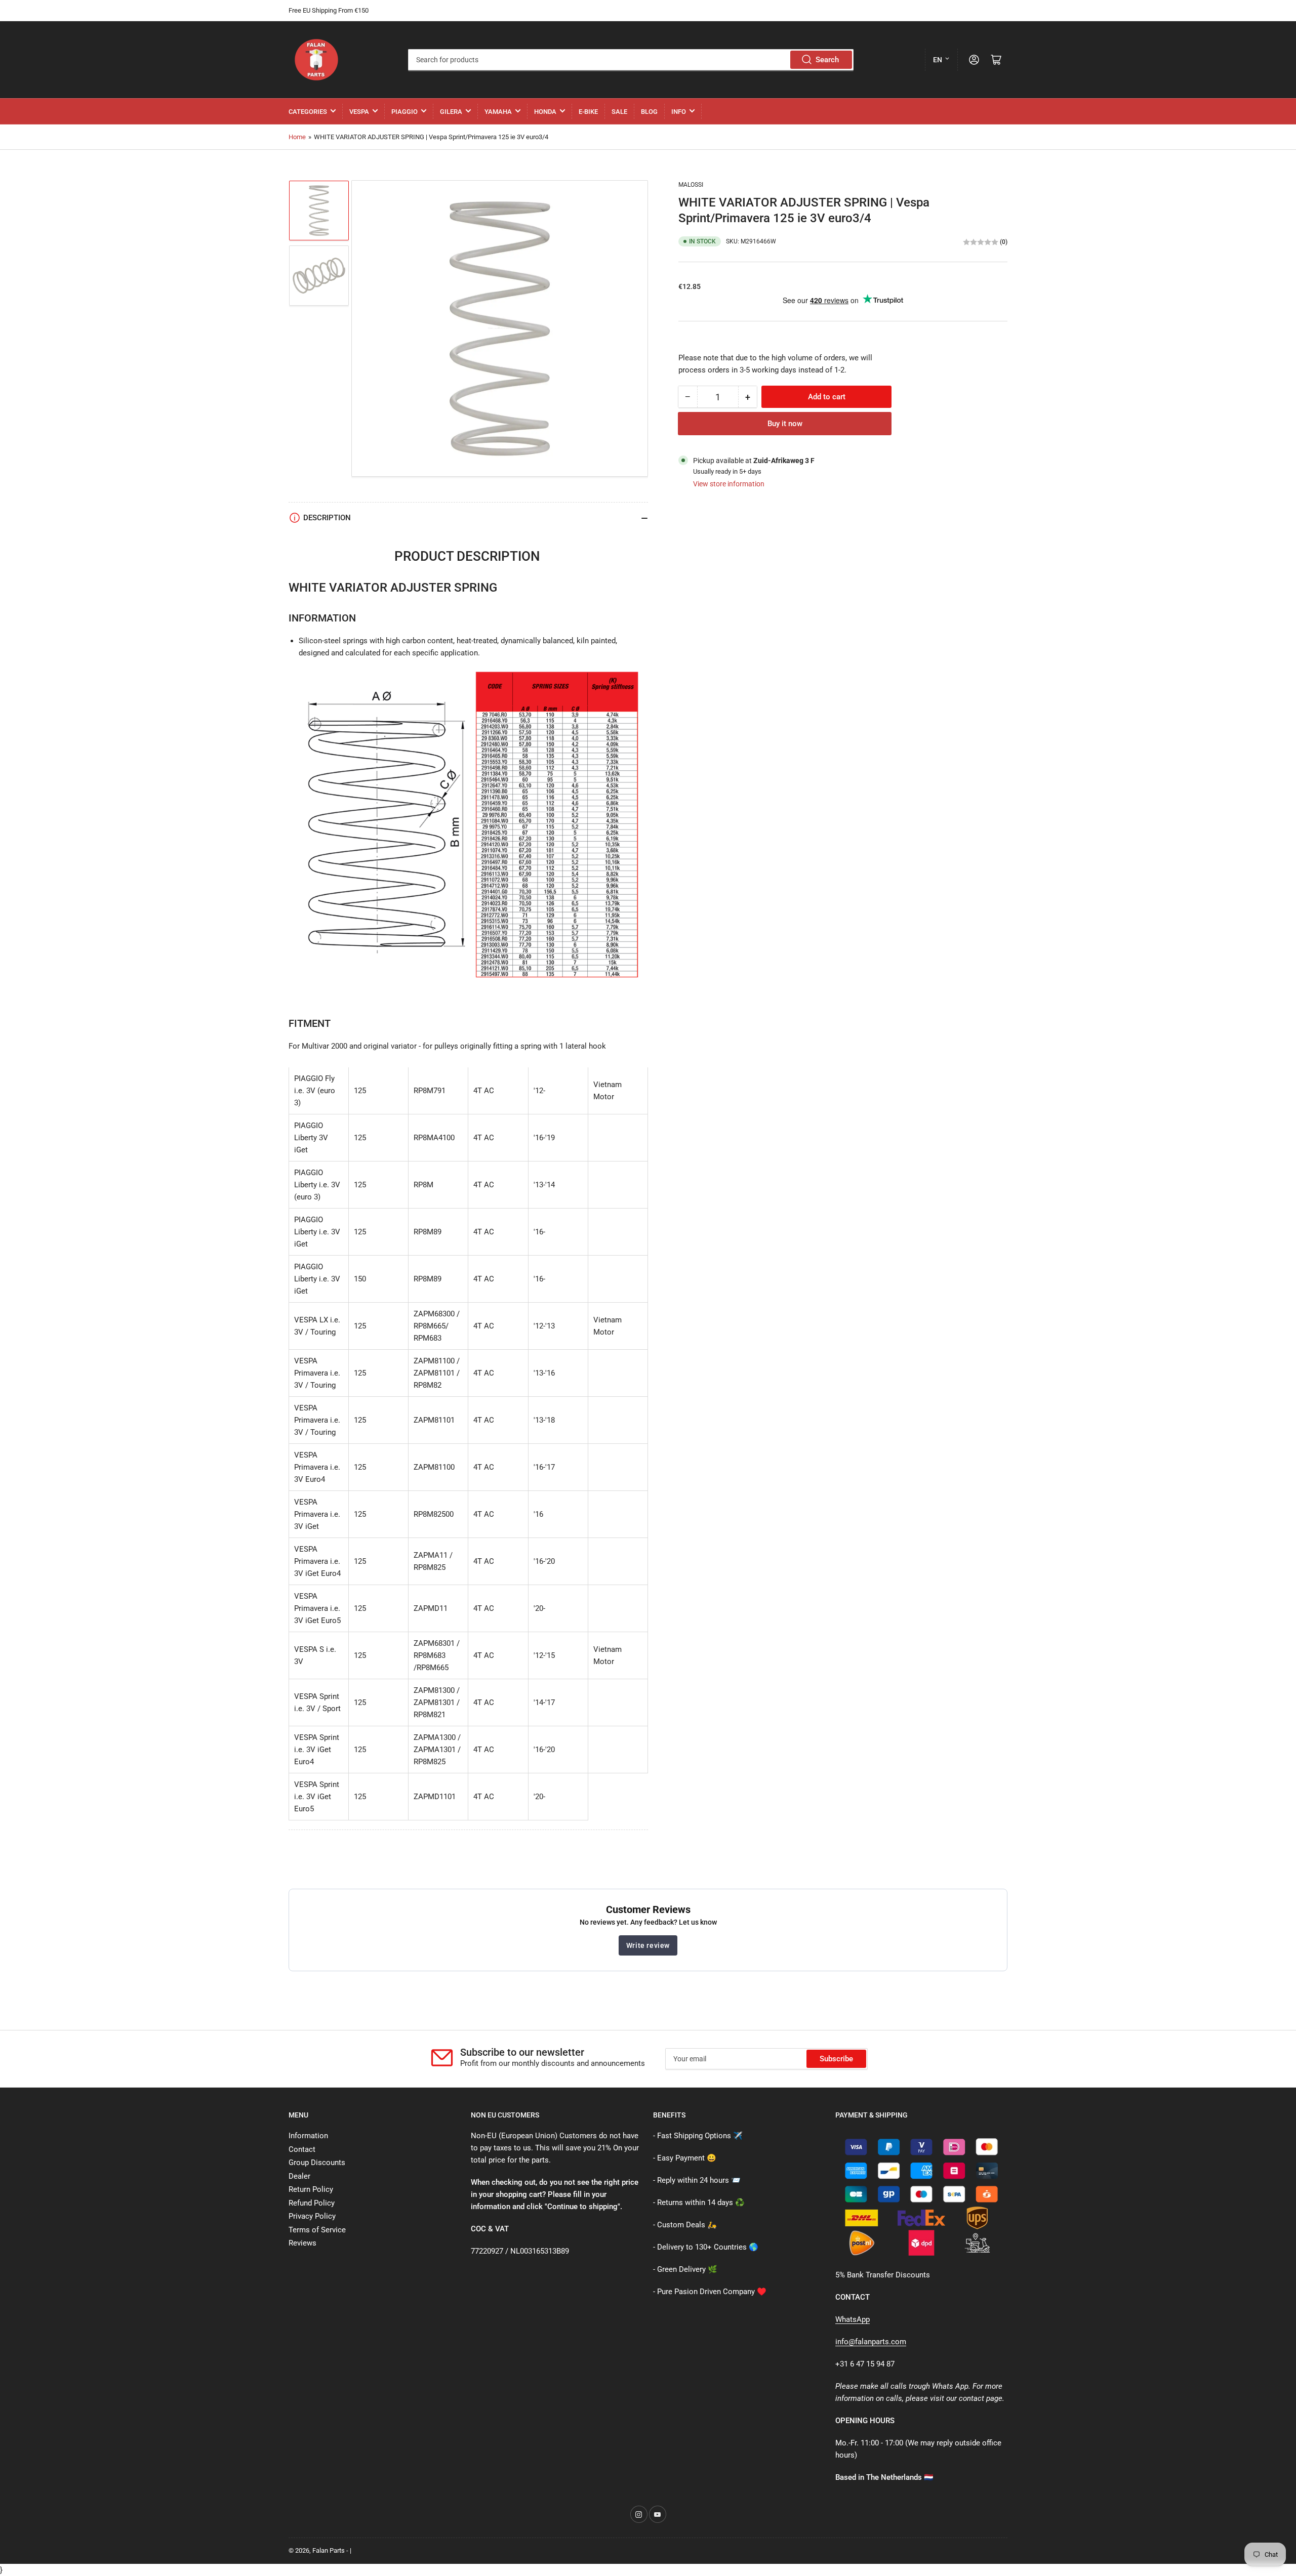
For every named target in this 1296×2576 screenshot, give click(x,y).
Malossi (691, 185)
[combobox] (631, 60)
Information (308, 2136)
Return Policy (311, 2189)
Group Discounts (317, 2163)
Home (297, 137)
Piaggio (404, 112)
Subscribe (836, 2059)
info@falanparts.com (871, 2342)
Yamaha (498, 112)
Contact (302, 2149)
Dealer (299, 2176)
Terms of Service (317, 2230)
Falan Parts (329, 2550)
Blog (649, 112)
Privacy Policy (312, 2216)
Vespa (359, 112)
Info (679, 112)
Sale (619, 112)
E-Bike (588, 112)
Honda (545, 112)
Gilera (451, 112)
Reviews (302, 2243)
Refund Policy (312, 2203)
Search (827, 60)
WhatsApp (853, 2319)
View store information (729, 484)
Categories (308, 112)
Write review (648, 1945)
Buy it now (785, 424)
